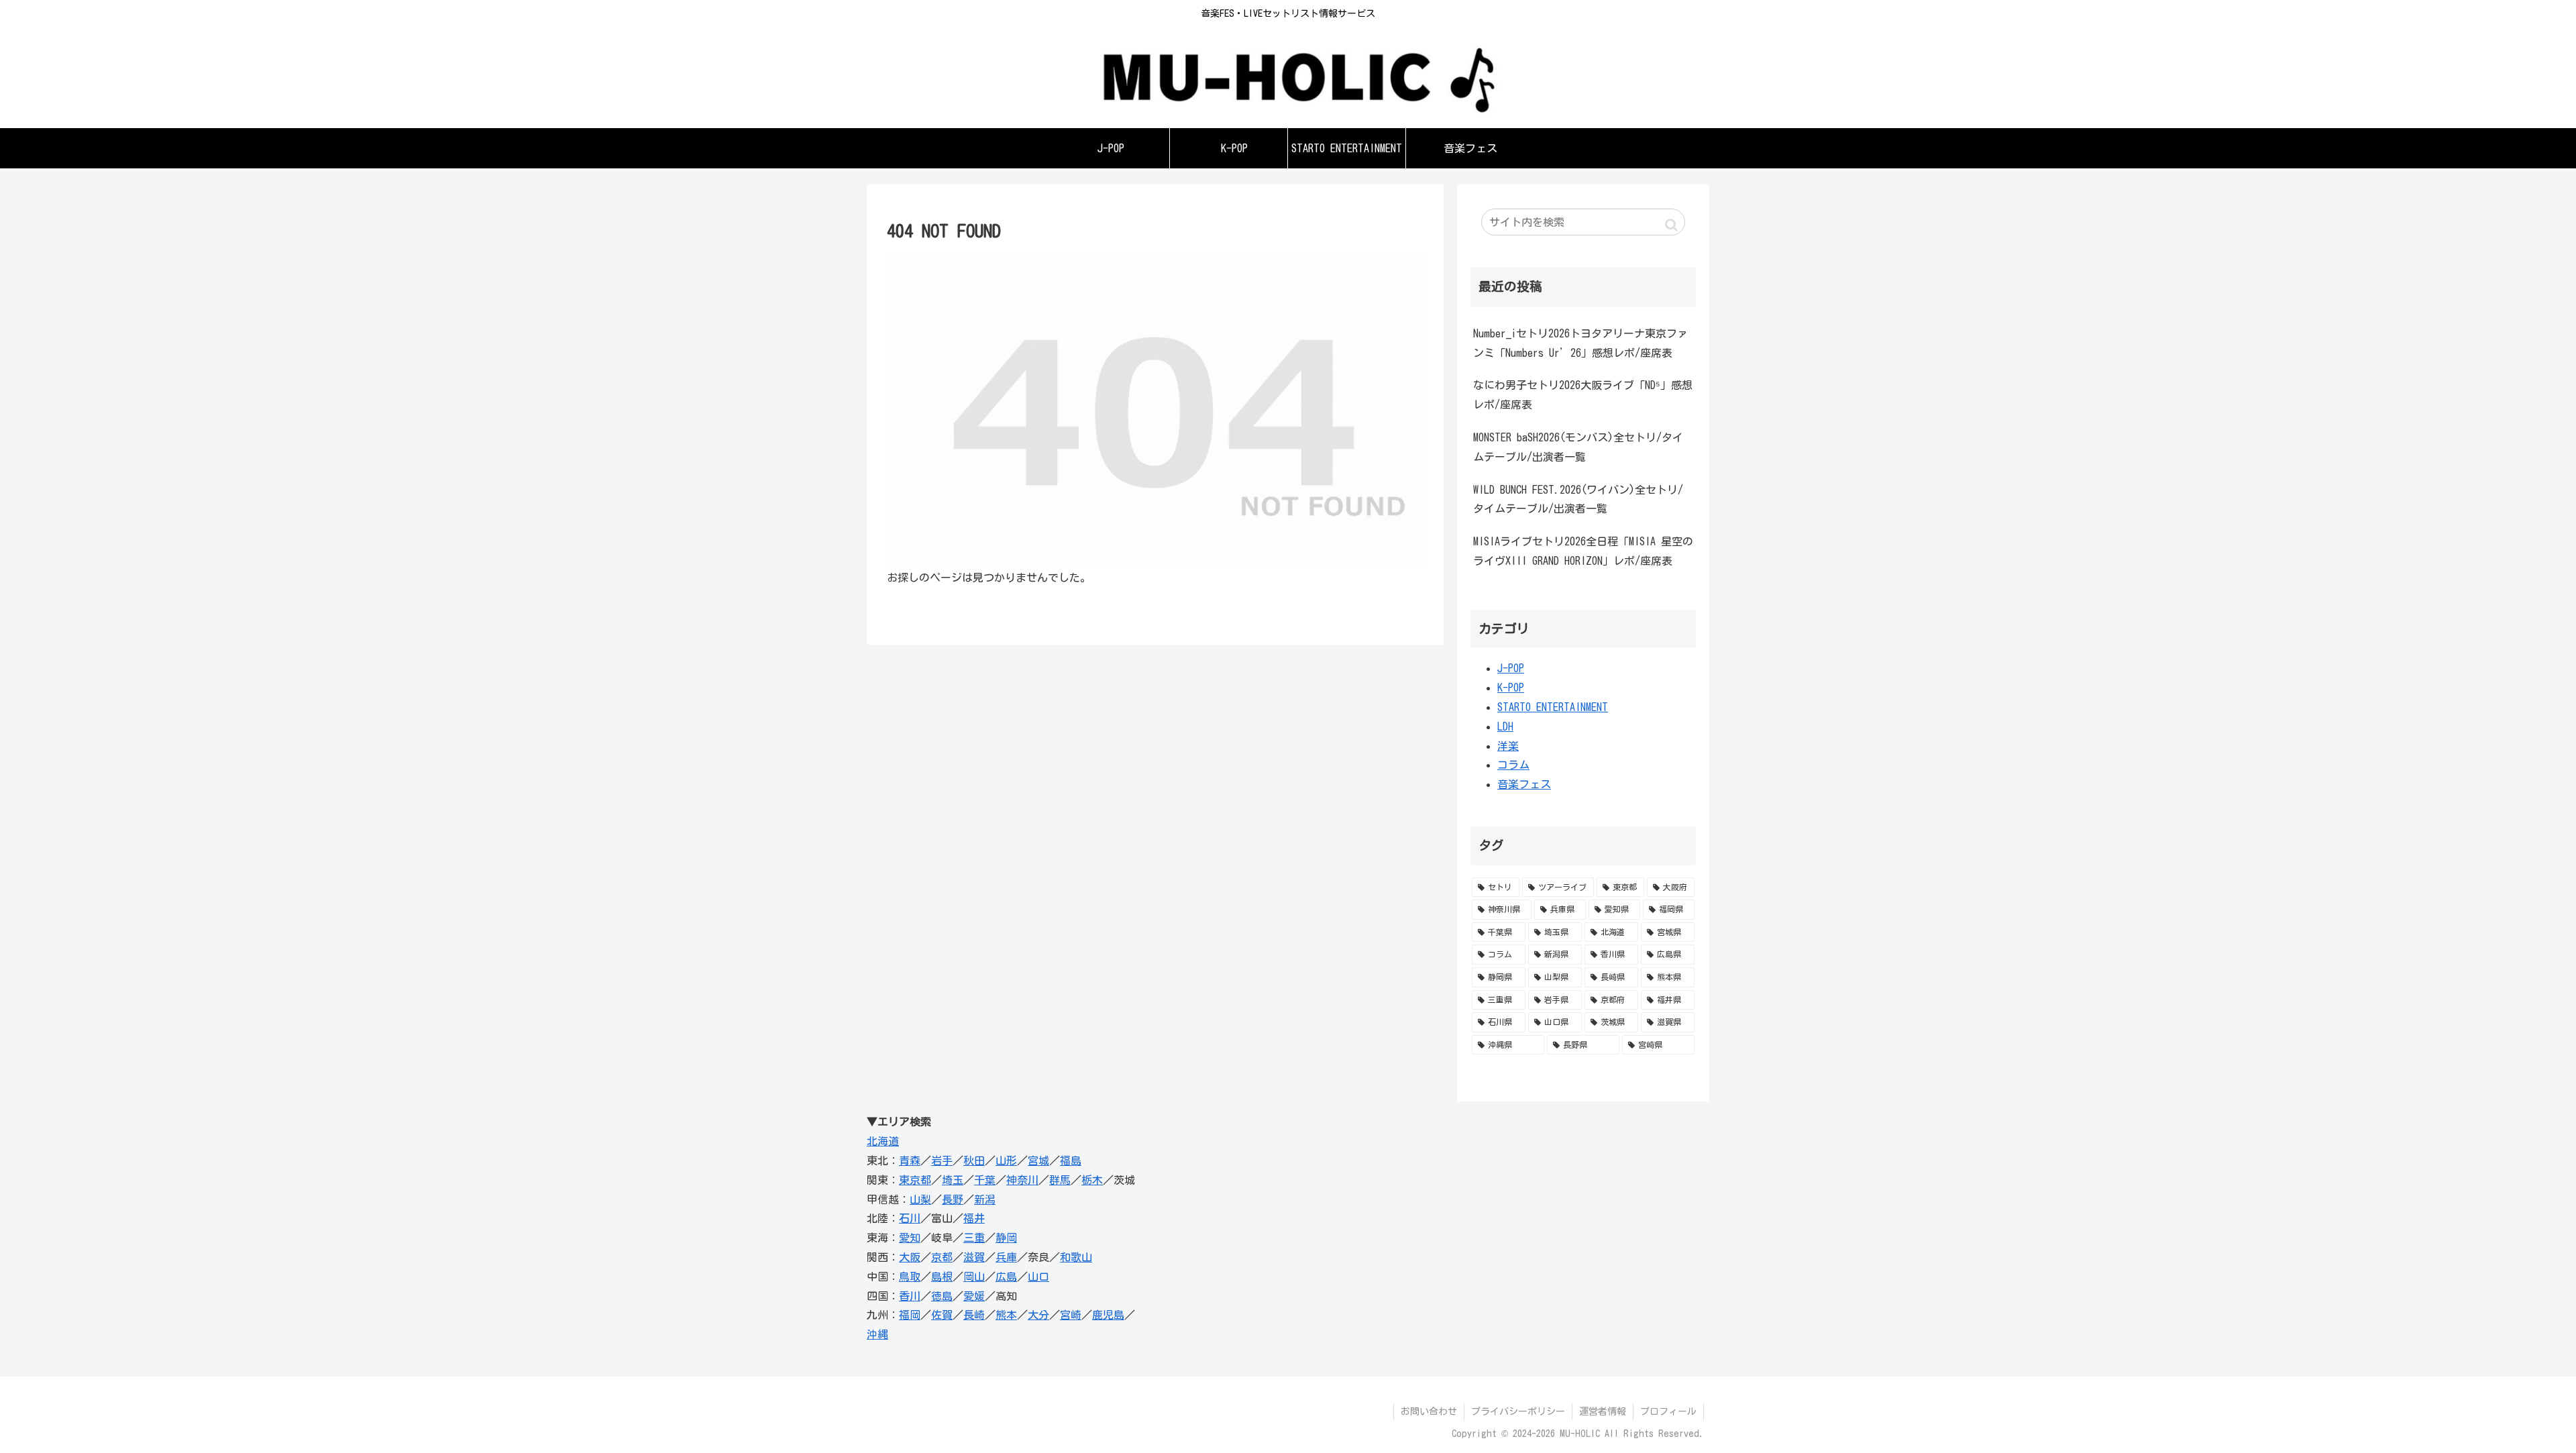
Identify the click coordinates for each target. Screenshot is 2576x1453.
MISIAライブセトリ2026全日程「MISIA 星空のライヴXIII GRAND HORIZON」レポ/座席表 (1583, 551)
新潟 (985, 1199)
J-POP (1511, 668)
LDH (1505, 726)
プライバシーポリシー (1518, 1411)
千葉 (985, 1180)
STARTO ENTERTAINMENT (1553, 707)
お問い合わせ (1429, 1411)
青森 (910, 1161)
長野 (953, 1199)
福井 (974, 1218)
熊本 (1006, 1315)
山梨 (920, 1199)
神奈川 (1022, 1180)
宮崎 (1071, 1315)
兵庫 (1006, 1257)
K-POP (1511, 688)
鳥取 (910, 1277)
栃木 (1092, 1180)
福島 (1071, 1161)
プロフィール (1668, 1411)
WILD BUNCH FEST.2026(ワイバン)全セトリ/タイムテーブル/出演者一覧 (1578, 499)
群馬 (1060, 1180)
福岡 (910, 1315)
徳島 (942, 1296)
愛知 (910, 1238)
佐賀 (942, 1315)
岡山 (974, 1277)
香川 (910, 1296)
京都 (942, 1257)
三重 (974, 1238)
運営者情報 (1603, 1411)
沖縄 (877, 1334)
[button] (1671, 225)
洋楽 (1508, 746)
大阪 (910, 1257)
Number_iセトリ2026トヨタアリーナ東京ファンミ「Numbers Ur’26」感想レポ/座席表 (1580, 343)
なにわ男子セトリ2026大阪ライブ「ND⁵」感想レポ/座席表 (1583, 395)
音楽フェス (1524, 784)
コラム (1513, 765)
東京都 (915, 1180)
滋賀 (974, 1257)
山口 (1038, 1277)
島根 (942, 1277)
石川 (910, 1218)
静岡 (1006, 1238)
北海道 (883, 1141)
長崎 (974, 1315)
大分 (1038, 1315)
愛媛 (974, 1296)
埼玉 (953, 1180)
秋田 (974, 1161)
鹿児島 (1108, 1315)
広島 (1006, 1277)
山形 (1006, 1161)
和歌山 (1076, 1257)
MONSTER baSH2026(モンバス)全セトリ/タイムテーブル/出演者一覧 (1578, 447)
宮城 (1038, 1161)
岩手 (942, 1161)
